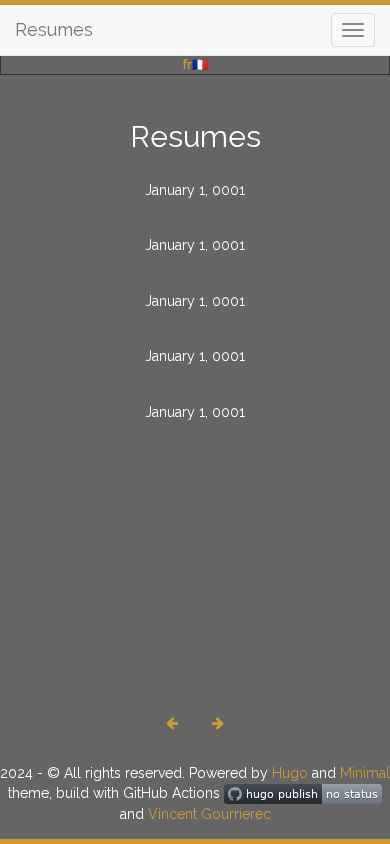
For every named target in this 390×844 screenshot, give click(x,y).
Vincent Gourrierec (209, 814)
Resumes (54, 29)
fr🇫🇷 (195, 64)
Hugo (290, 773)
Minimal (365, 773)
